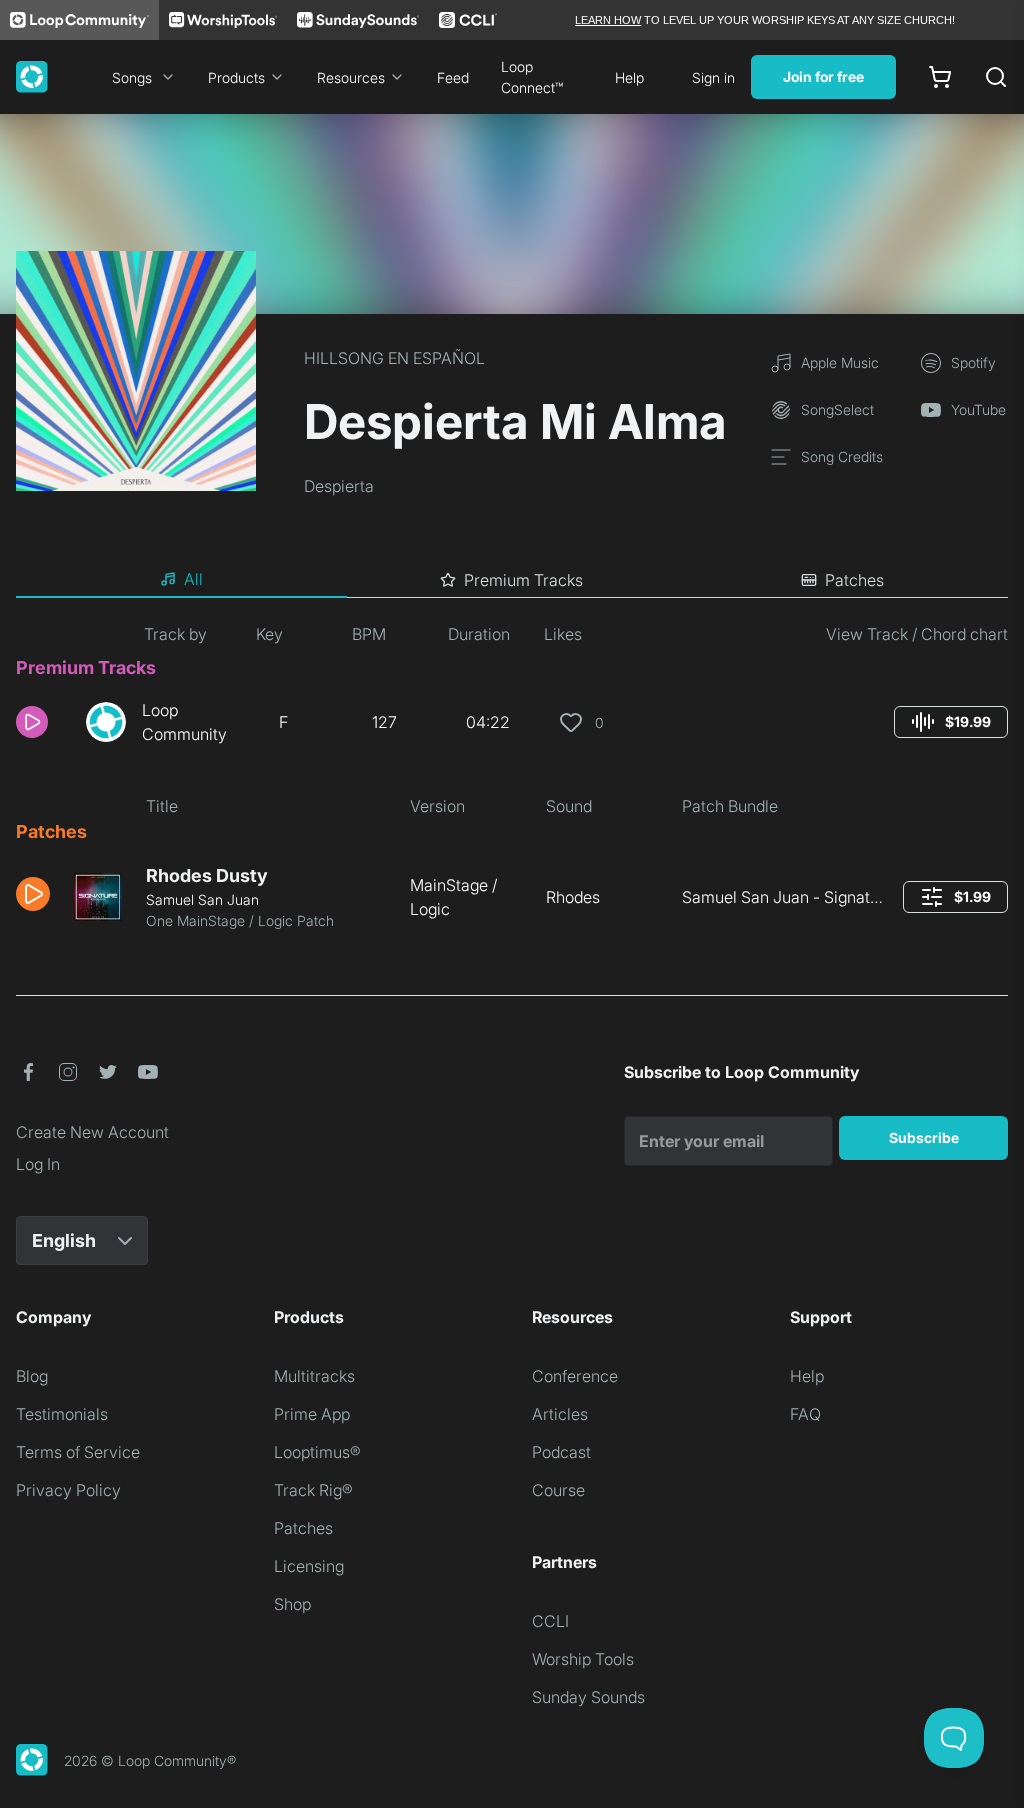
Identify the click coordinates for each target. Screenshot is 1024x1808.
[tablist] (512, 580)
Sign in (713, 77)
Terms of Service (78, 1452)
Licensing (309, 1566)
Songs (132, 77)
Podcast (561, 1452)
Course (558, 1490)
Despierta (339, 486)
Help (629, 77)
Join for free (823, 76)
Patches (303, 1528)
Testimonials (62, 1414)
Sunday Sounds (588, 1697)
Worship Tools (583, 1659)
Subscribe (924, 1137)
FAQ (805, 1414)
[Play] (32, 722)
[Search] (996, 77)
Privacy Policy (68, 1490)
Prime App (312, 1414)
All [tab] (193, 579)
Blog (32, 1376)
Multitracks (314, 1376)
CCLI (550, 1621)
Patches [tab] (854, 580)
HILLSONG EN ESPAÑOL (394, 358)
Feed (453, 77)
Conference (575, 1376)
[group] (951, 722)
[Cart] (940, 77)
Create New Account (92, 1132)
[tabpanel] (512, 784)
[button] (43, 722)
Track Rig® (313, 1490)
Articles (560, 1414)
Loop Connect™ (532, 77)
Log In (38, 1164)
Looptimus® (317, 1452)
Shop (292, 1604)
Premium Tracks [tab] (523, 580)
